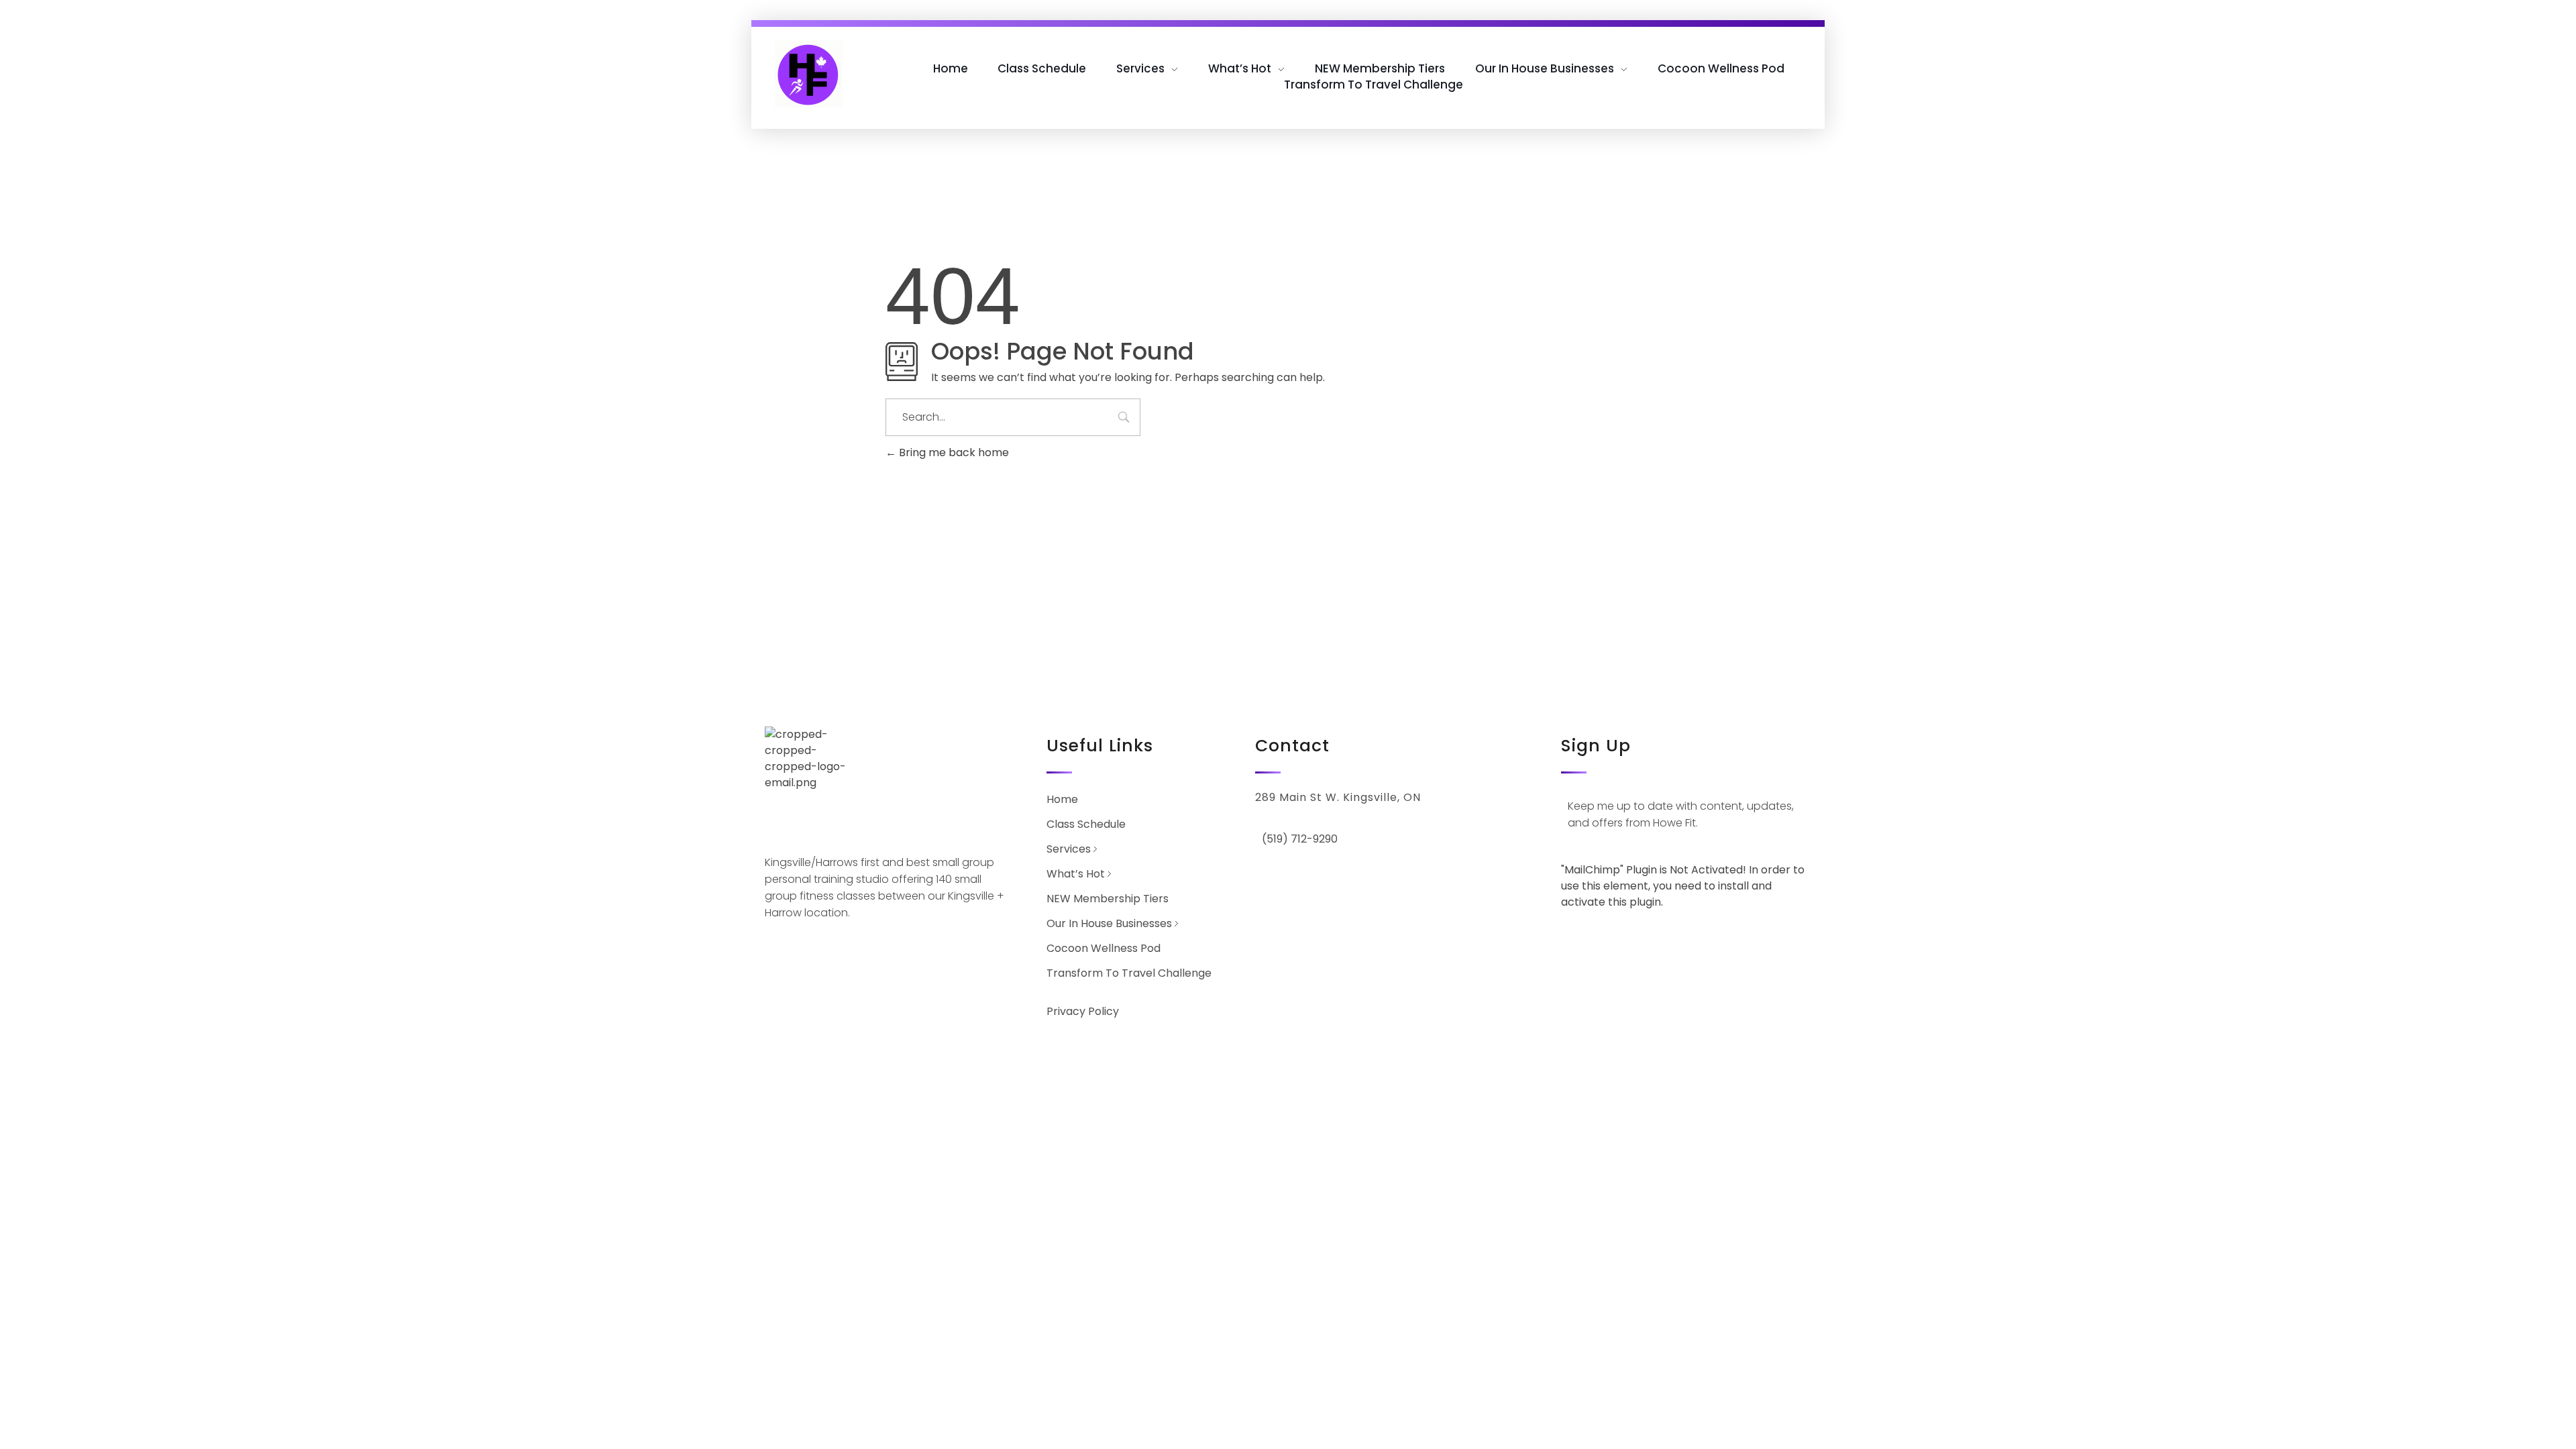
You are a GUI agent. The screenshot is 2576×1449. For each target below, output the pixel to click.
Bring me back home (953, 452)
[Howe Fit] (808, 74)
